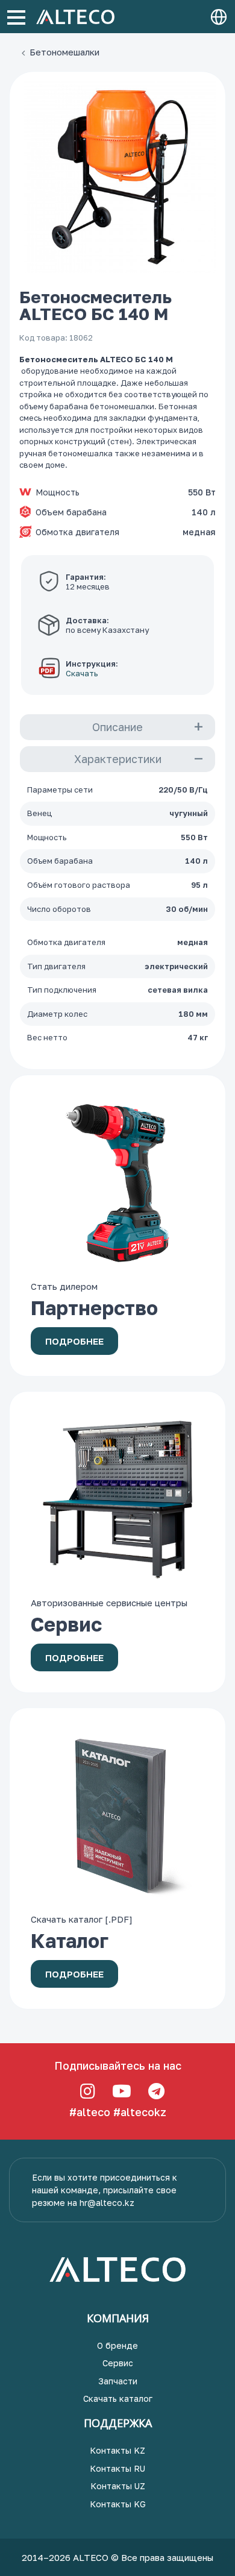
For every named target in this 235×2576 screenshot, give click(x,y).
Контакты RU (117, 2468)
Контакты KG (118, 2504)
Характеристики (118, 759)
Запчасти (118, 2381)
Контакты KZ (117, 2450)
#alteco (90, 2112)
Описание (117, 727)
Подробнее (74, 1341)
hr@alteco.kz (107, 2203)
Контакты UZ (118, 2486)
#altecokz (140, 2112)
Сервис (118, 2363)
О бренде (117, 2345)
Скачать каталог (118, 2399)
